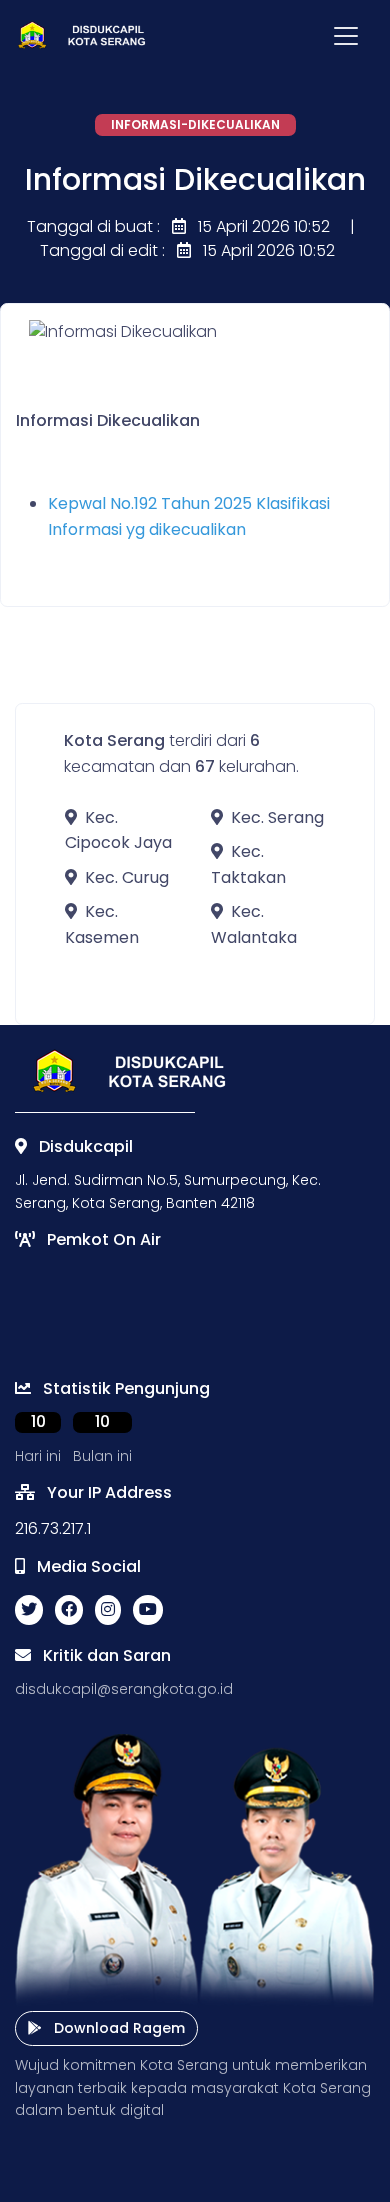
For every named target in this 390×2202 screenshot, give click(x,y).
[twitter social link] (29, 1610)
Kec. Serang (277, 817)
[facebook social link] (69, 1610)
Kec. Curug (127, 877)
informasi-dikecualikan (195, 124)
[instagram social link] (108, 1610)
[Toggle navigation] (346, 36)
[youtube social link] (148, 1610)
